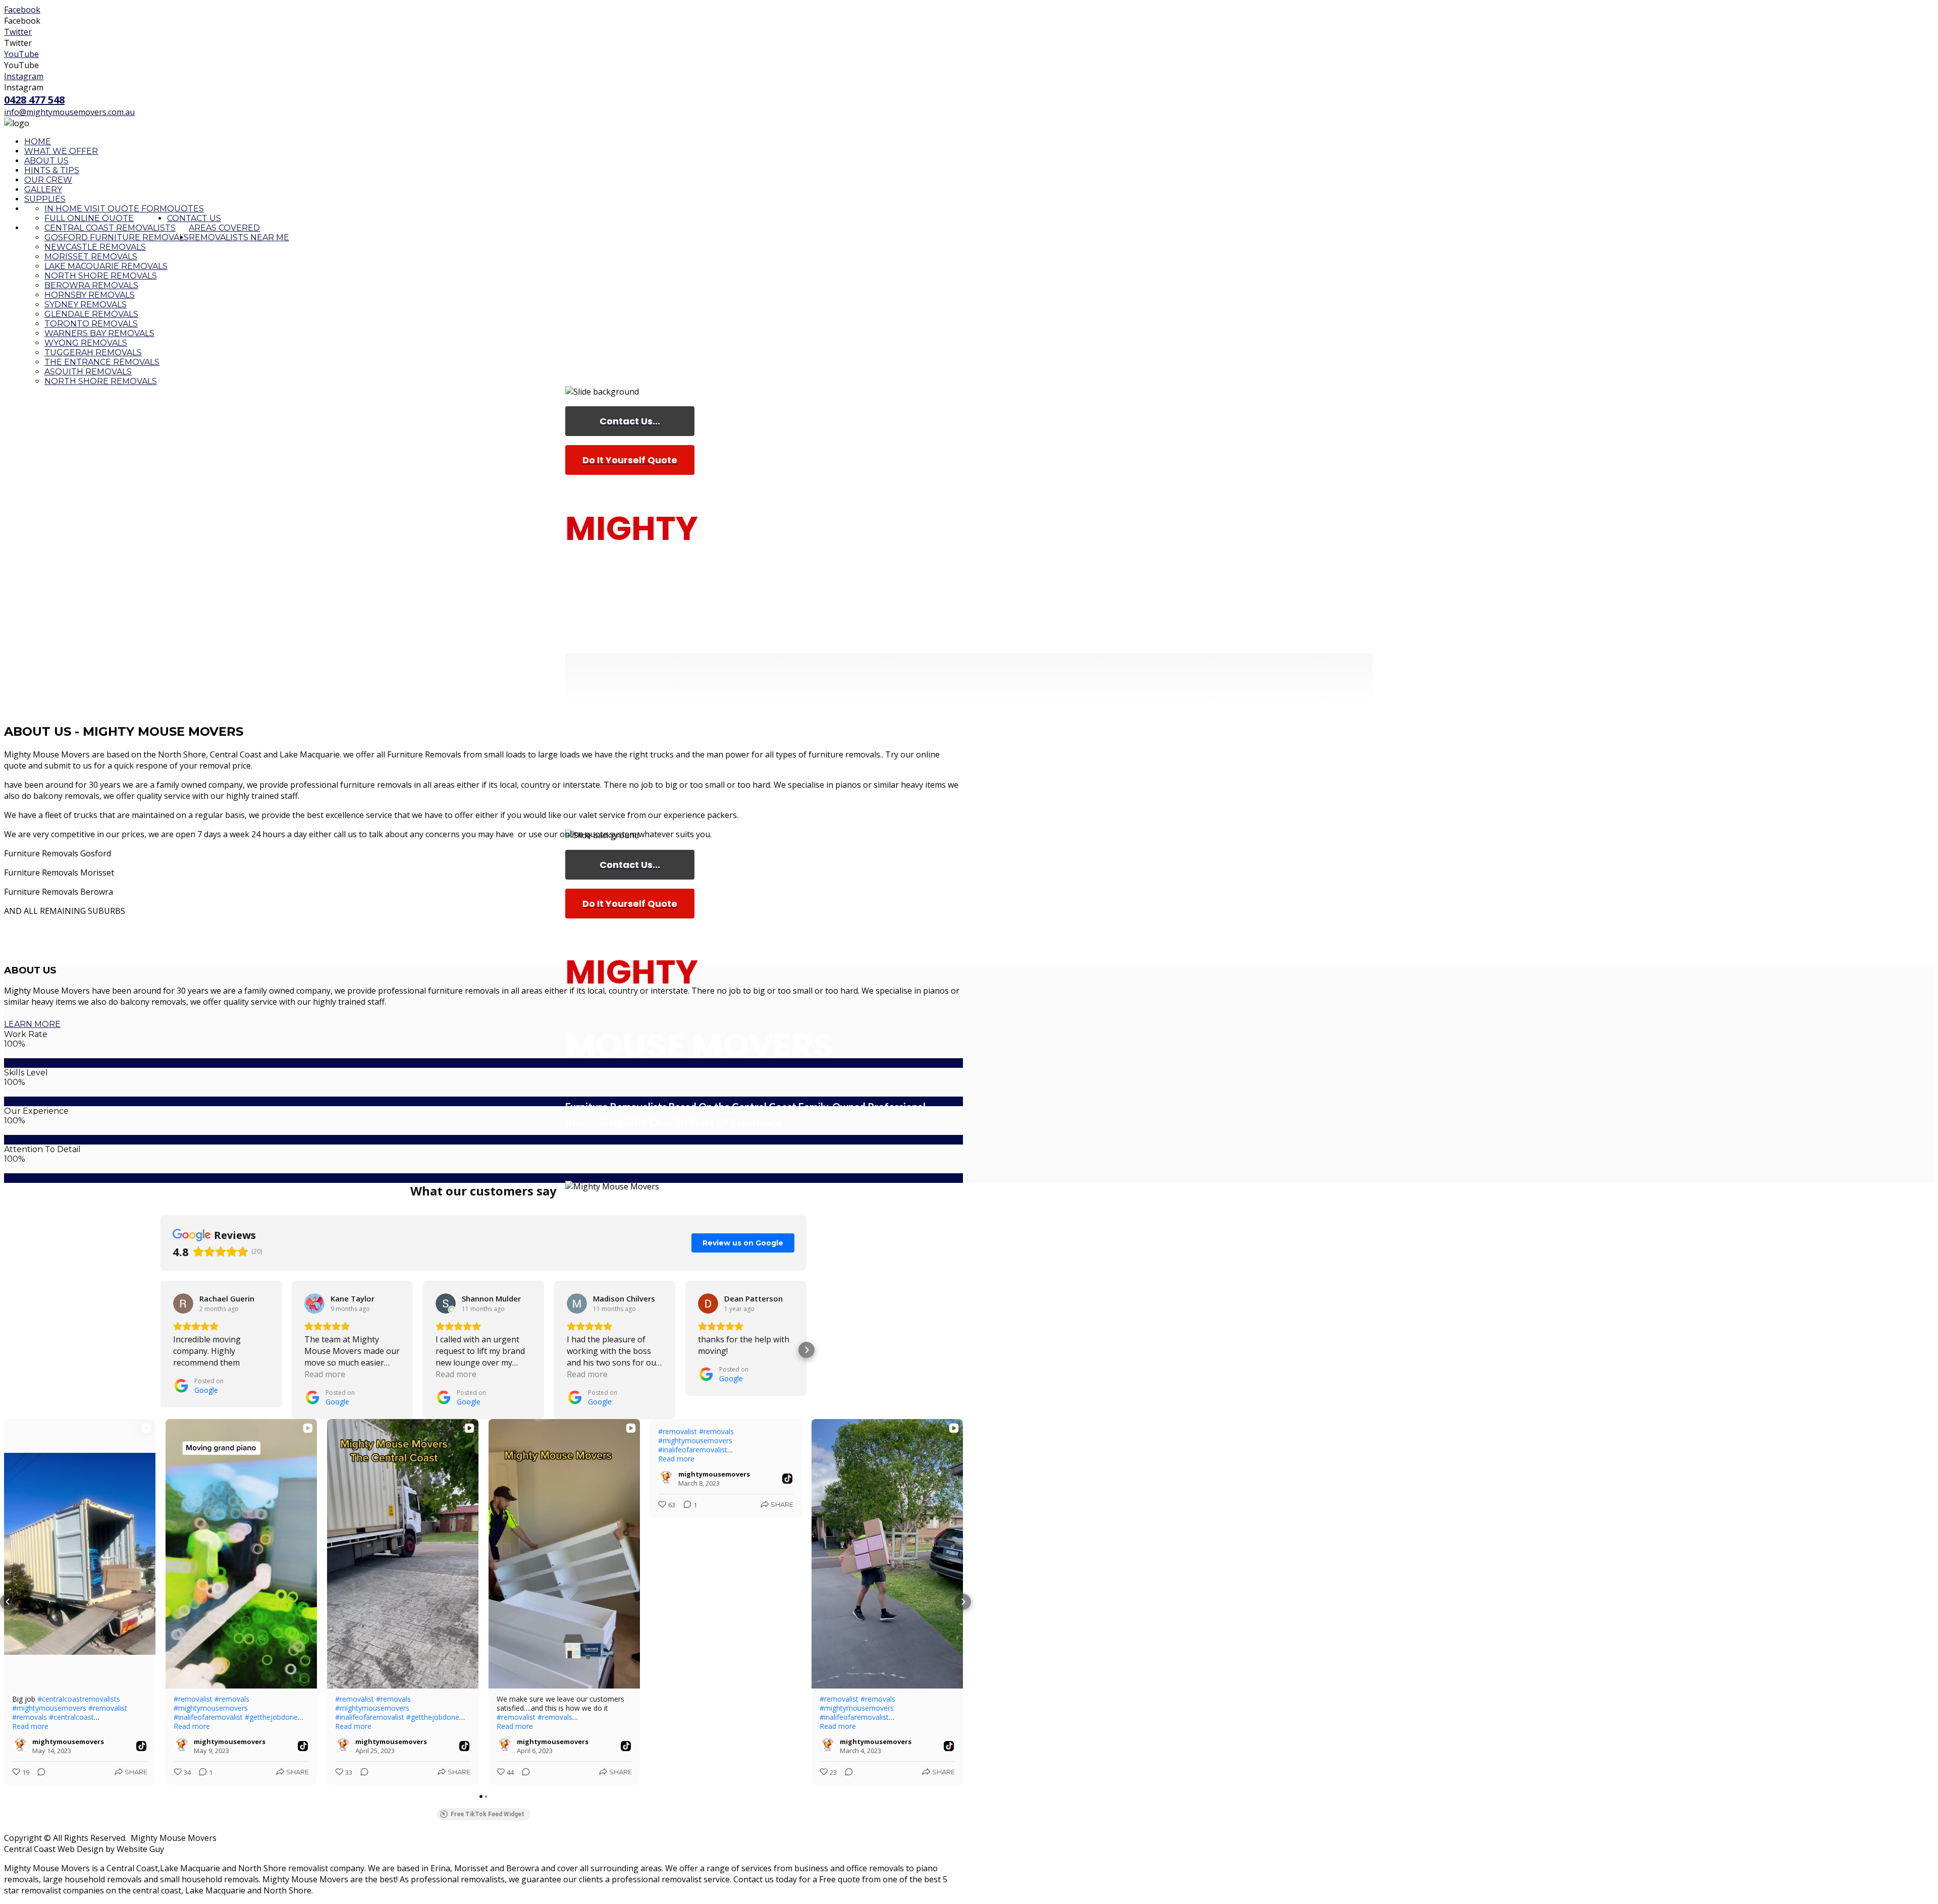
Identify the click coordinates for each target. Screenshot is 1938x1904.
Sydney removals (86, 305)
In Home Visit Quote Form (106, 209)
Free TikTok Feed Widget (488, 1814)
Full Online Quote (89, 218)
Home (38, 142)
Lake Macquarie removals (106, 266)
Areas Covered (224, 228)
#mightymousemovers (49, 1708)
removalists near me (239, 237)
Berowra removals (91, 285)
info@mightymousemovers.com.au (69, 112)
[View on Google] (183, 1303)
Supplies (45, 199)
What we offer (61, 151)
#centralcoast (71, 1717)
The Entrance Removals (102, 362)
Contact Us (194, 218)
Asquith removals (88, 372)
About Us (46, 161)
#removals (30, 1717)
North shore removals (101, 276)
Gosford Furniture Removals (117, 237)
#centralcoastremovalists (79, 1699)
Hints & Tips (52, 170)
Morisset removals (91, 257)
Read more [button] (325, 1374)
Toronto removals (91, 324)
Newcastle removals (95, 247)
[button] (160, 1350)
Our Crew (48, 180)
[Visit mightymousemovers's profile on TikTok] (22, 1746)
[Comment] (38, 1772)
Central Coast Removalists (110, 228)
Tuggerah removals (93, 352)
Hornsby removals (90, 295)
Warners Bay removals (99, 333)
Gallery (43, 189)
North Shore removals (101, 381)
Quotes (185, 209)
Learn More (32, 1024)
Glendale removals (91, 314)
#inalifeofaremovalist (208, 1717)
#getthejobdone (271, 1717)
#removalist (108, 1708)
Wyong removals (86, 343)
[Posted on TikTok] (141, 1746)
